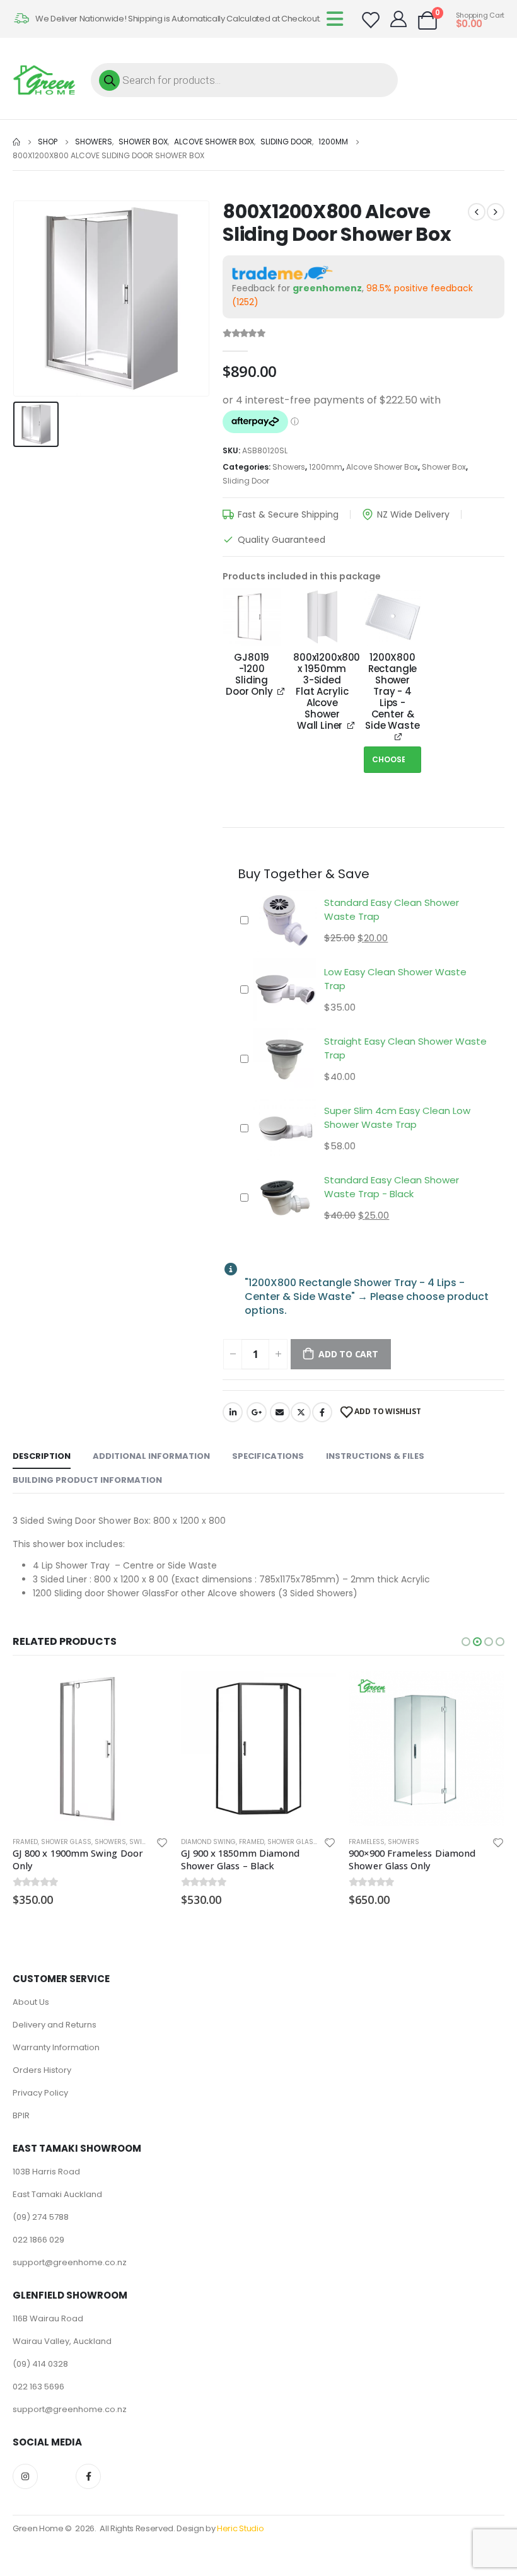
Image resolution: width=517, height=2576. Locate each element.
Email (280, 1412)
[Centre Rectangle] (393, 617)
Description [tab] (42, 1456)
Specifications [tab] (268, 1456)
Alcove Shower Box (382, 467)
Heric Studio (240, 2528)
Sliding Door (246, 481)
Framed (25, 1842)
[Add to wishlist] (162, 1842)
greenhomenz (327, 288)
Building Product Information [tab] (87, 1480)
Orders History (42, 2070)
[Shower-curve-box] (252, 617)
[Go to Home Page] (16, 142)
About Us (31, 2002)
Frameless (367, 1842)
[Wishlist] (370, 20)
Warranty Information (56, 2047)
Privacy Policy (40, 2093)
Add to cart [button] (148, 1691)
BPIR (21, 2115)
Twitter (301, 1412)
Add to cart (348, 1354)
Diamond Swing (208, 1842)
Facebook (322, 1412)
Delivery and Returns (55, 2025)
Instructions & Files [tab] (375, 1456)
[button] (466, 1642)
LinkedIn (233, 1412)
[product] (90, 1749)
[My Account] (399, 19)
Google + (257, 1412)
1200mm (326, 467)
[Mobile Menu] (339, 19)
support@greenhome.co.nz (70, 2262)
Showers (289, 467)
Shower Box (444, 467)
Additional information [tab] (151, 1456)
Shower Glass (66, 1842)
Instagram (25, 2476)
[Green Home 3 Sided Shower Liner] (322, 617)
